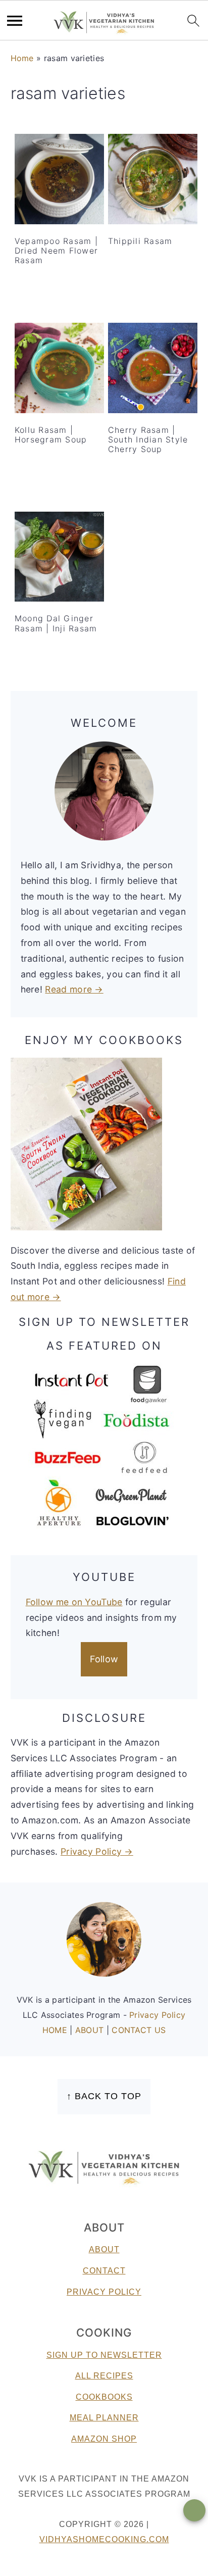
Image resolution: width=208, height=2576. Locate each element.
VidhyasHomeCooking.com (104, 2539)
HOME (56, 2030)
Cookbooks (104, 2397)
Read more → (74, 989)
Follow (104, 1659)
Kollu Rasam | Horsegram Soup (51, 435)
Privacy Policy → (97, 1851)
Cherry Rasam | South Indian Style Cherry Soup (148, 439)
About (104, 2249)
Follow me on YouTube (74, 1602)
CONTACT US (139, 2030)
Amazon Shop (104, 2439)
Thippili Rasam (140, 241)
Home (22, 58)
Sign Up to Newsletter (104, 2355)
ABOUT (91, 2030)
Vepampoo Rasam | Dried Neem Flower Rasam (56, 251)
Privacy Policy (157, 2015)
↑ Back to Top (104, 2096)
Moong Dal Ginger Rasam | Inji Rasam (56, 623)
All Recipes (104, 2376)
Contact (104, 2271)
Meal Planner (104, 2418)
